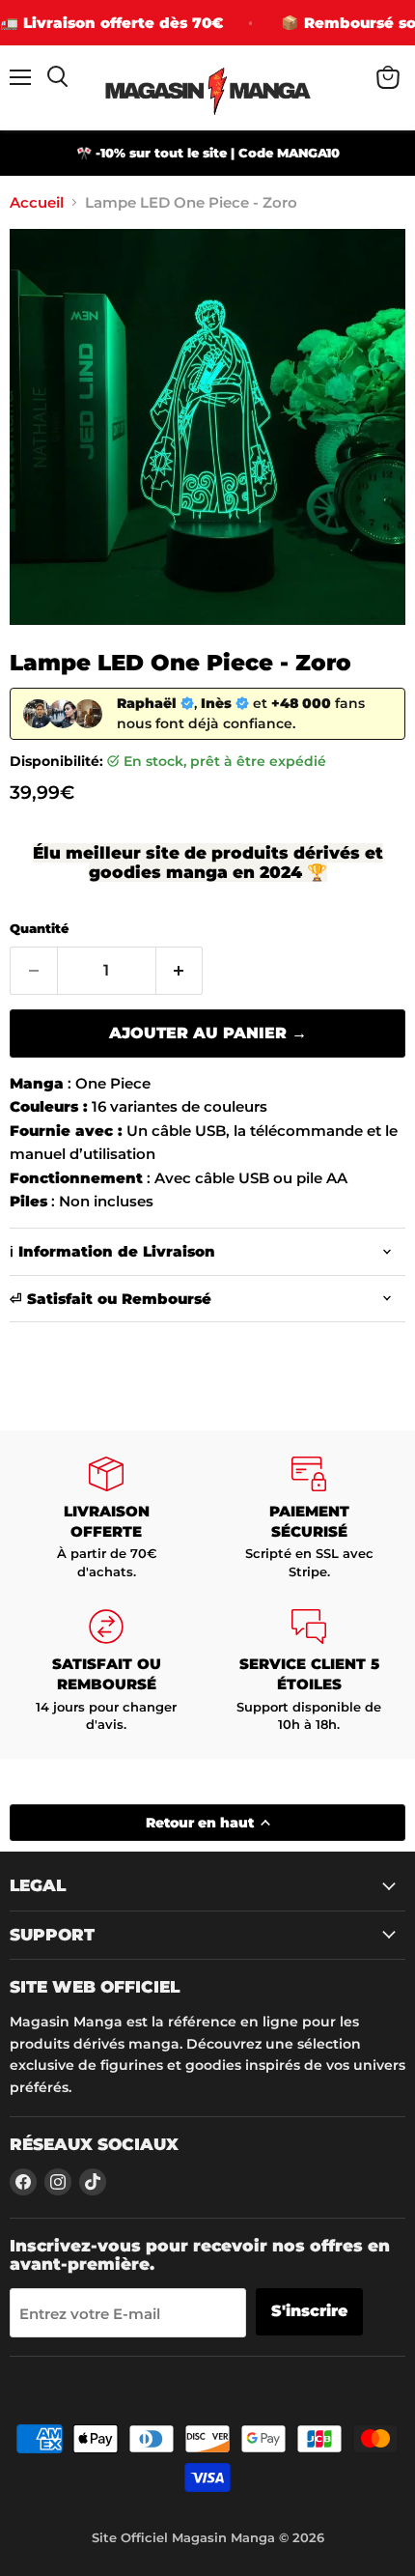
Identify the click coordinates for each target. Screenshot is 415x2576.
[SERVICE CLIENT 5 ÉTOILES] (309, 1671)
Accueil (37, 202)
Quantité (39, 929)
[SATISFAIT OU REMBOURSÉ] (106, 1671)
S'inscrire (309, 2311)
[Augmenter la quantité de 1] (180, 971)
